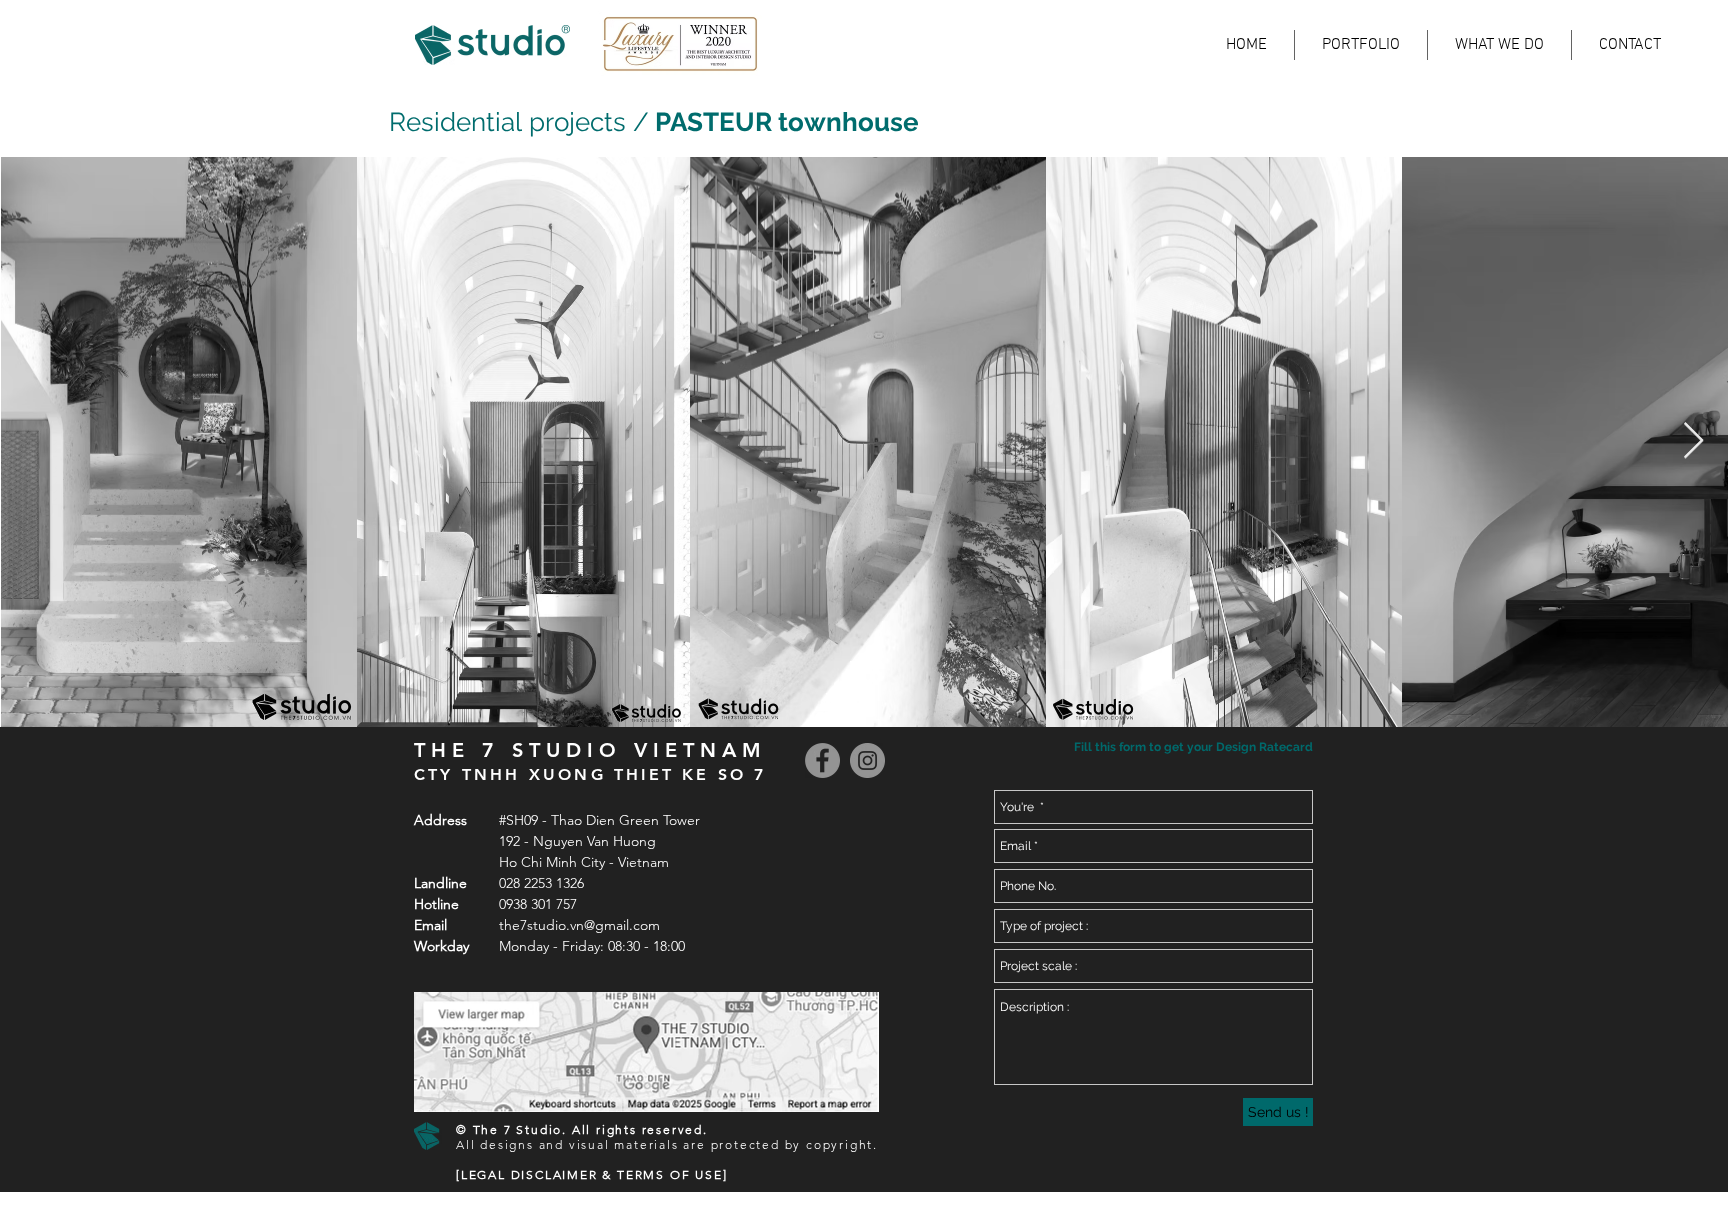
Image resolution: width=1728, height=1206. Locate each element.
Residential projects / (519, 122)
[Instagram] (867, 760)
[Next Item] (1693, 441)
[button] (1191, 747)
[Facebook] (822, 760)
